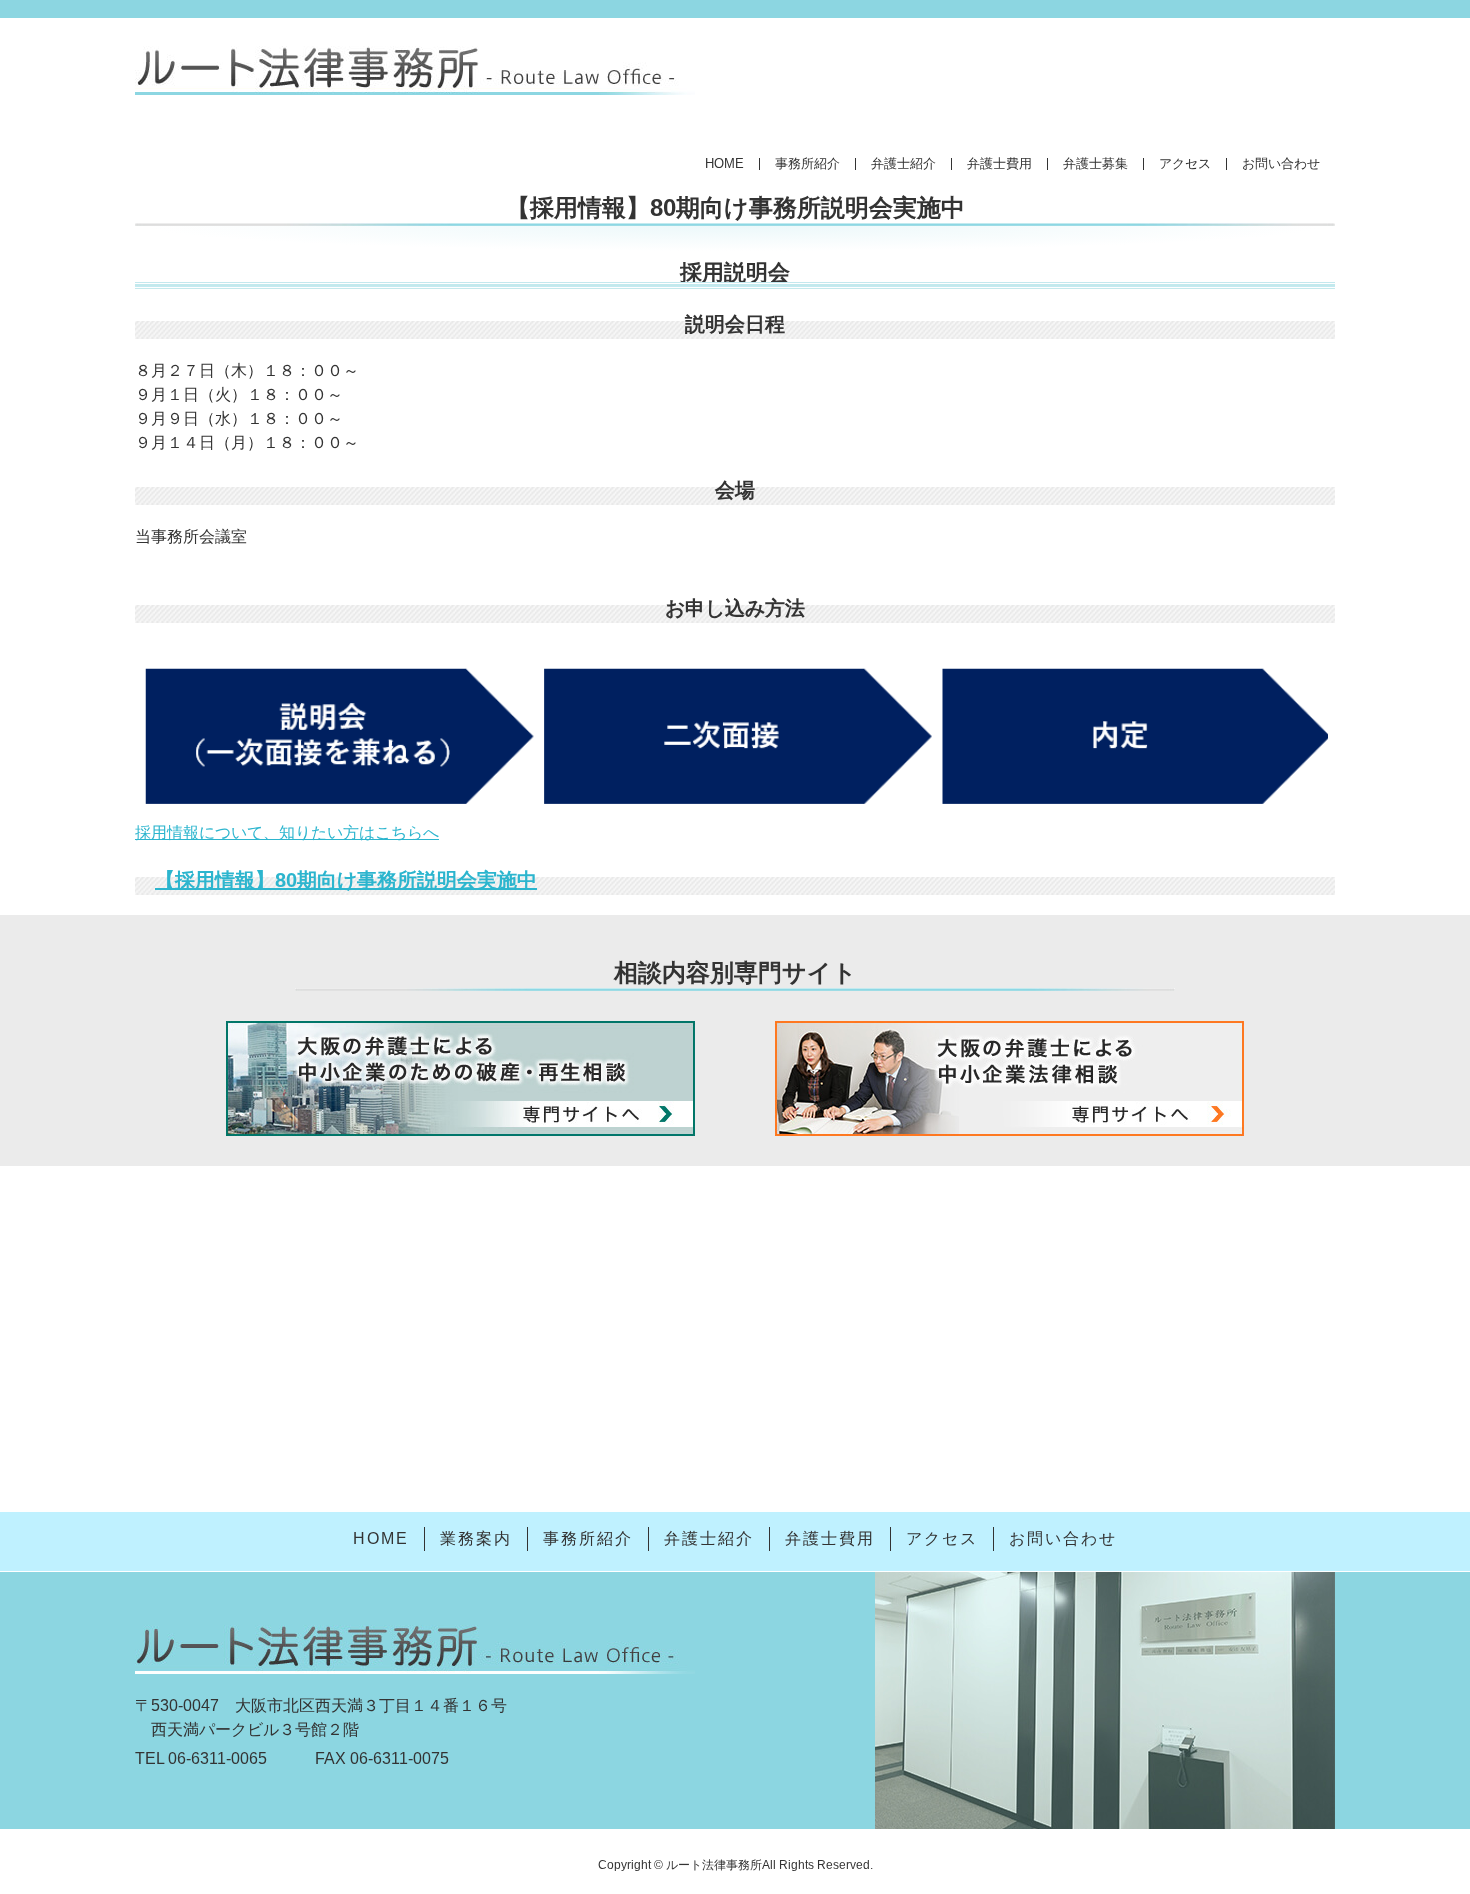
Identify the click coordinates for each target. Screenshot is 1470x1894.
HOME (724, 163)
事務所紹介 (807, 163)
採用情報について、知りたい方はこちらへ (287, 832)
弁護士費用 (999, 163)
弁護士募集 (1095, 163)
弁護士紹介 (903, 163)
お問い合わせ (1281, 163)
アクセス (1185, 163)
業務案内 (476, 1538)
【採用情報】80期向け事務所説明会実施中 (346, 880)
